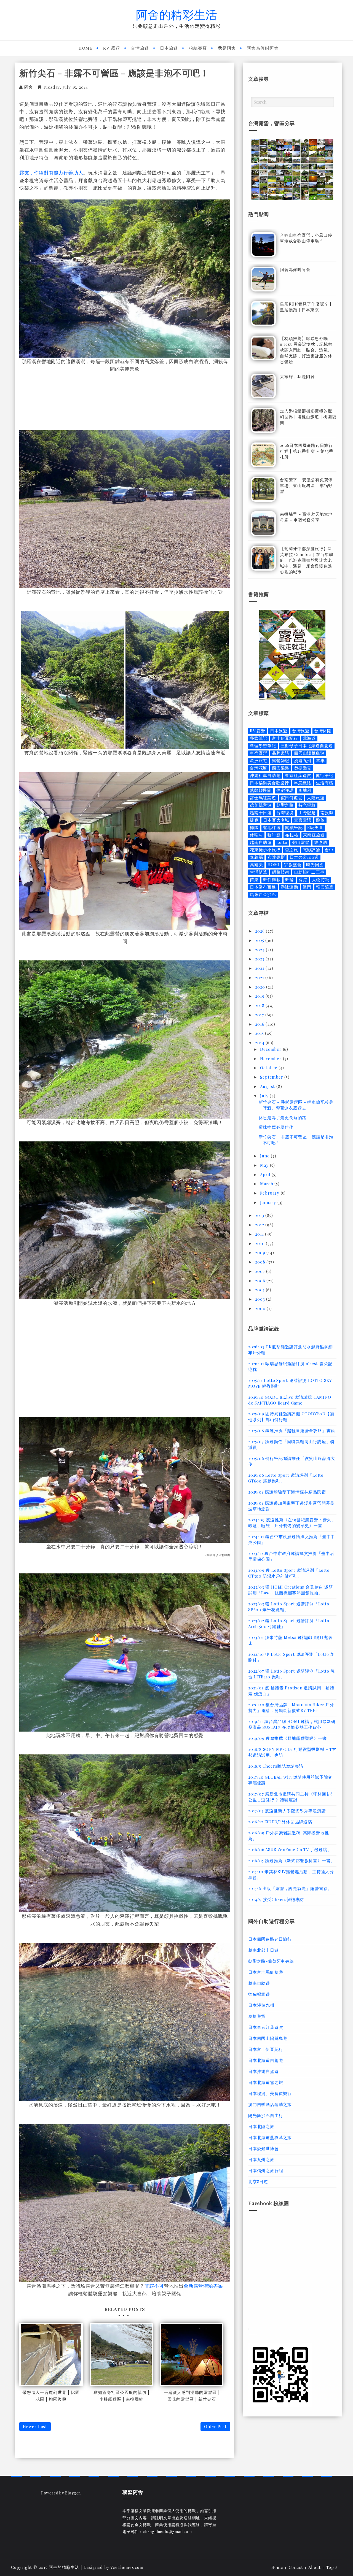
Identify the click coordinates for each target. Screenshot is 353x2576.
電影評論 (311, 850)
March (267, 1184)
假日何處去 (292, 798)
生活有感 (324, 783)
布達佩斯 (276, 857)
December (271, 1049)
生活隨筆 (259, 872)
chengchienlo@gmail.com (167, 2532)
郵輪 (290, 880)
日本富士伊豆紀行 (266, 2049)
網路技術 (281, 872)
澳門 (307, 887)
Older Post (215, 2426)
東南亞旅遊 (314, 835)
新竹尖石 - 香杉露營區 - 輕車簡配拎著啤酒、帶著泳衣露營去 (296, 1105)
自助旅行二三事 (309, 872)
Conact (296, 2567)
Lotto (282, 842)
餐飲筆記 (259, 738)
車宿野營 (259, 753)
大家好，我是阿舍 (297, 376)
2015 (260, 1033)
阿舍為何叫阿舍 (263, 48)
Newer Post (35, 2426)
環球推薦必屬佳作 (276, 1127)
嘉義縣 (256, 857)
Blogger (73, 2493)
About (315, 2567)
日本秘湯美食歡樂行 (269, 783)
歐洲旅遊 (259, 761)
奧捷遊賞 (303, 768)
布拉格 (292, 835)
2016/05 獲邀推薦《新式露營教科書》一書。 (292, 1861)
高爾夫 (256, 865)
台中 (329, 850)
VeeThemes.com (127, 2567)
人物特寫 (321, 880)
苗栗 (254, 880)
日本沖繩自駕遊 (264, 2071)
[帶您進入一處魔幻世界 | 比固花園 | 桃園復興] (51, 2354)
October (269, 1068)
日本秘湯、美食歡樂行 (270, 2093)
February (270, 1193)
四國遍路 (281, 768)
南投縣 (327, 813)
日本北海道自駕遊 (266, 2060)
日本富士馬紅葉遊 (266, 1972)
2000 (261, 1308)
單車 (320, 761)
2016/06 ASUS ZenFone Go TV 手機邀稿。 (290, 1849)
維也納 (321, 842)
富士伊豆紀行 (285, 738)
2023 (260, 959)
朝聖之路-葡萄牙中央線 (271, 1961)
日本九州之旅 (261, 2159)
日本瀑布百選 (263, 887)
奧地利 (305, 790)
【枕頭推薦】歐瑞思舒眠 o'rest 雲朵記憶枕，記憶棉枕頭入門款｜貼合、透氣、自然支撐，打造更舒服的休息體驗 (306, 350)
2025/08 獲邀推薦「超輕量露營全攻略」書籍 (292, 1430)
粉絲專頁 (198, 48)
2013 (260, 1215)
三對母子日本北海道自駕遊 (307, 746)
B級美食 (315, 827)
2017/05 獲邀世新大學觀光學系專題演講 (287, 1811)
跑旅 (320, 820)
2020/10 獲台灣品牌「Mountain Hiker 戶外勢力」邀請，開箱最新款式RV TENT (291, 1707)
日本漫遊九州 (261, 2005)
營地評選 (272, 827)
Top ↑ (332, 2567)
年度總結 (302, 783)
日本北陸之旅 (261, 2126)
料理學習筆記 (263, 746)
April (266, 1174)
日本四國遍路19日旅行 (270, 1939)
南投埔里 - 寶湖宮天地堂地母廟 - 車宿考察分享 (306, 517)
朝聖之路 (285, 805)
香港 (303, 880)
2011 (260, 1234)
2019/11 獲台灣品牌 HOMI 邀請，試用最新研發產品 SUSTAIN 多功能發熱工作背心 (292, 1724)
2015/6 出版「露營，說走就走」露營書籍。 (290, 1888)
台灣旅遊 (140, 48)
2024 (260, 950)
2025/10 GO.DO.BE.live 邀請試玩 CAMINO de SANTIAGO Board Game (290, 1400)
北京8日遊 (258, 2181)
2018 (260, 1005)
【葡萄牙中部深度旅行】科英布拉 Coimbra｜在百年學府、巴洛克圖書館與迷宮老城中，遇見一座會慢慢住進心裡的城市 (307, 560)
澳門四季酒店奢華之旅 (270, 2104)
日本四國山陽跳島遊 (268, 2038)
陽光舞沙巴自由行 (266, 2115)
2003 (261, 1299)
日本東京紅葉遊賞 (266, 2027)
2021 (260, 978)
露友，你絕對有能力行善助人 (51, 172)
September (272, 1077)
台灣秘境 (285, 813)
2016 (260, 1024)
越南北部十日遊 (264, 1950)
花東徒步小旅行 (265, 850)
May (265, 1165)
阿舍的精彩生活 (176, 14)
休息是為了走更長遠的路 (283, 1117)
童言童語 (303, 820)
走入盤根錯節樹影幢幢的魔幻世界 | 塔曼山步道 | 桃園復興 (308, 417)
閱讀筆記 (294, 827)
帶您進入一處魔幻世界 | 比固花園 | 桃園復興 (51, 2396)
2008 (261, 1262)
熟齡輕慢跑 (261, 790)
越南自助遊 (261, 842)
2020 (261, 987)
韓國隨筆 (325, 887)
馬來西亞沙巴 (263, 894)
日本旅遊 (169, 48)
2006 (261, 1281)
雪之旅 (291, 850)
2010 (260, 1243)
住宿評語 (285, 790)
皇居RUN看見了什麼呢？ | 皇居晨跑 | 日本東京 (306, 307)
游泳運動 (289, 887)
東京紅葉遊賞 (298, 775)
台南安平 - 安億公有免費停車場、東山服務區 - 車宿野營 (306, 485)
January (269, 1202)
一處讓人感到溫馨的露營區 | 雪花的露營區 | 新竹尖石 (192, 2396)
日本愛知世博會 (264, 2148)
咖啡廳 (274, 835)
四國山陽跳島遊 (309, 753)
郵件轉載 (272, 880)
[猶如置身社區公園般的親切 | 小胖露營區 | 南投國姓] (121, 2354)
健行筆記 (324, 775)
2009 (261, 1252)
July (265, 1096)
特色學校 (307, 805)
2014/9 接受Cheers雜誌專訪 (276, 1899)
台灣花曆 (259, 768)
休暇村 (256, 835)
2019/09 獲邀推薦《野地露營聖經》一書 (288, 1738)
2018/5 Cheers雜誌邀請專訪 (276, 1766)
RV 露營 (112, 48)
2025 (260, 940)
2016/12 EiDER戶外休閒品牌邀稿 (280, 1822)
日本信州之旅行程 (266, 2170)
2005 (260, 1290)
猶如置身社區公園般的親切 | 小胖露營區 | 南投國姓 (121, 2396)
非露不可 (154, 2286)
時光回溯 (315, 865)
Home (85, 48)
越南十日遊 (261, 813)
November (271, 1059)
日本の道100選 (304, 857)
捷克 (254, 820)
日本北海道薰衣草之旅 (270, 2137)
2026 (260, 931)
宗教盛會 (293, 865)
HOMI (273, 865)
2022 (260, 968)
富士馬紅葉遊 (263, 798)
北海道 (309, 738)
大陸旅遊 (316, 798)
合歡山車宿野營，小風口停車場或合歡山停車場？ (306, 238)
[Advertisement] (125, 400)
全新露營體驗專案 (203, 2286)
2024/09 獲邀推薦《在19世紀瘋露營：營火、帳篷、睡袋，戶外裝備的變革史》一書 (292, 1523)
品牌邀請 (281, 753)
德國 (254, 827)
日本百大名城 (276, 820)
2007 (261, 1271)
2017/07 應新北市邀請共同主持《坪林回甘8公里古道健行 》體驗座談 (291, 1797)
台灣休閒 (323, 731)
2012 (260, 1225)
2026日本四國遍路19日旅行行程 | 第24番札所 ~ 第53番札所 (307, 451)
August (268, 1086)
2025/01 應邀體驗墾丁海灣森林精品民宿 (287, 1492)
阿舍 (29, 87)
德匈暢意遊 (261, 805)
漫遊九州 (303, 761)
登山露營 (301, 842)
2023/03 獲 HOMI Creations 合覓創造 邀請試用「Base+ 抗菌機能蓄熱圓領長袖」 (291, 1590)
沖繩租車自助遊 (265, 775)
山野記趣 (307, 813)
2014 (260, 1043)
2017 (260, 1015)
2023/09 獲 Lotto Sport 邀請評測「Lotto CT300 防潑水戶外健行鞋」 (289, 1573)
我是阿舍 (227, 48)
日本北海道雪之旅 (266, 2082)
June (265, 1156)
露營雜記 (281, 761)
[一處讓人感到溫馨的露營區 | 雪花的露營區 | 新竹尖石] (192, 2354)
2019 (260, 996)
